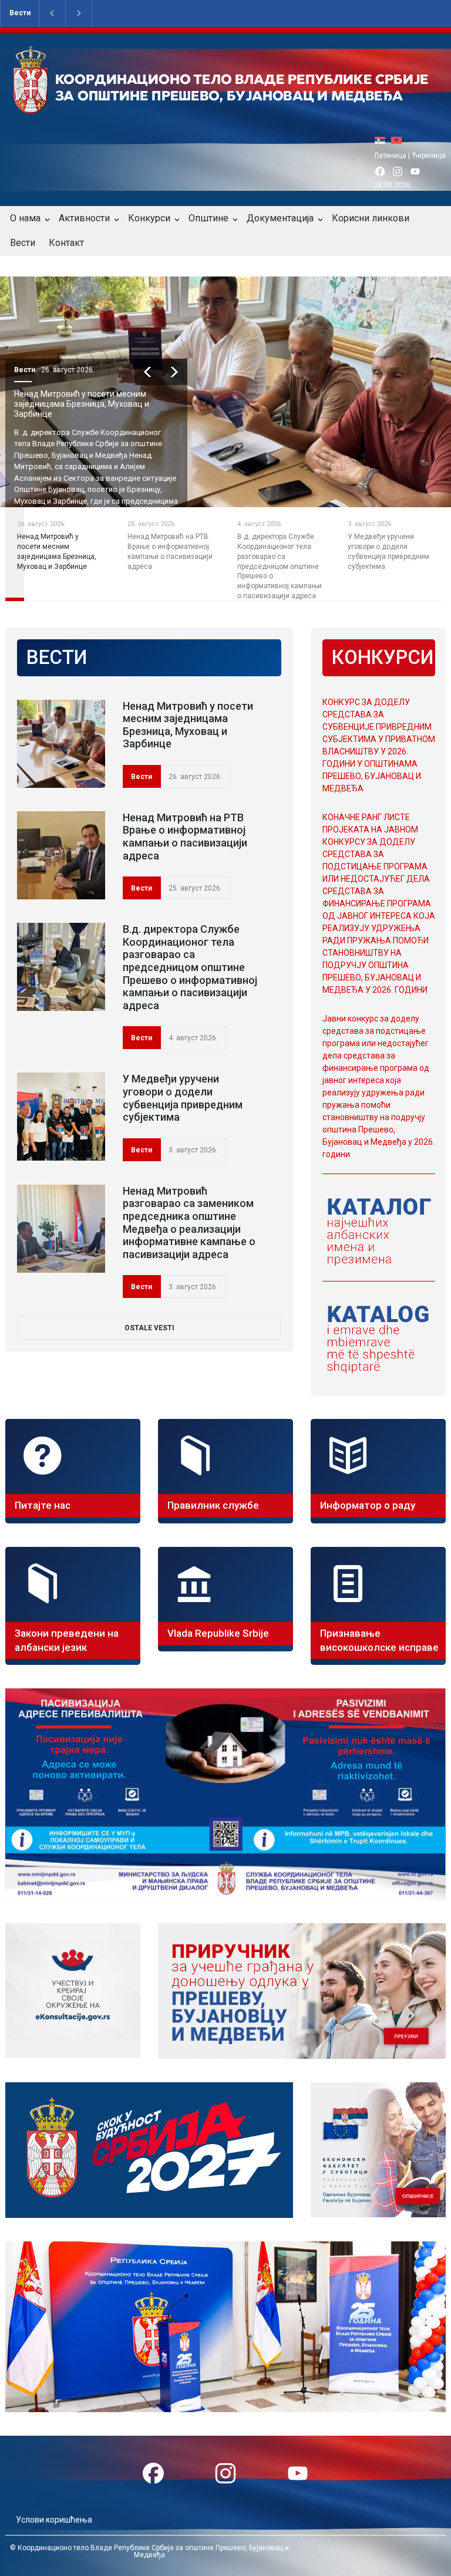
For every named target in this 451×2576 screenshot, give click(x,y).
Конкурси (149, 218)
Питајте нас (43, 1505)
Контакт (66, 243)
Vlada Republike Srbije (218, 1633)
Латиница (390, 156)
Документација (280, 218)
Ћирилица (429, 156)
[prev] (148, 372)
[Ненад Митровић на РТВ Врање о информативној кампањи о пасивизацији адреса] (61, 855)
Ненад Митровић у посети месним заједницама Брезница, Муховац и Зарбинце (82, 404)
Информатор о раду (368, 1505)
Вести (20, 13)
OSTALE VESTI (149, 1328)
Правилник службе (213, 1505)
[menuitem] (383, 140)
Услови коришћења (54, 2520)
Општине (208, 218)
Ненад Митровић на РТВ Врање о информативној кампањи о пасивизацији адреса (185, 837)
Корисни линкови (371, 218)
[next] (174, 372)
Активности (84, 218)
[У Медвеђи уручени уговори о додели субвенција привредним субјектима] (61, 1117)
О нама (25, 218)
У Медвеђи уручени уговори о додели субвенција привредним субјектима (183, 1098)
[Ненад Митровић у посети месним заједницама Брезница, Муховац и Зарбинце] (61, 744)
